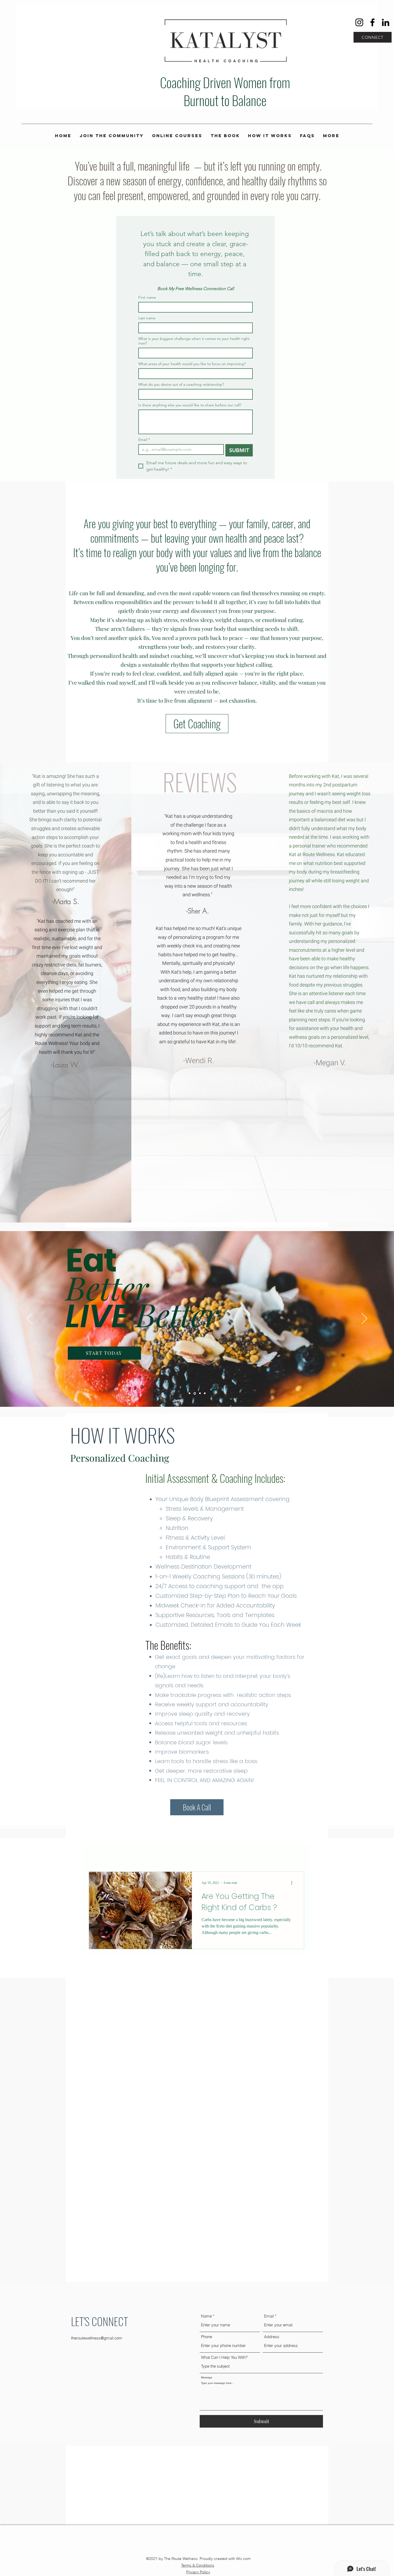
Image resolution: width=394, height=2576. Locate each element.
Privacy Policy (198, 2572)
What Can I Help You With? (224, 2357)
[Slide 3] (200, 1393)
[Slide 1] (189, 1393)
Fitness (182, 1855)
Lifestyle (154, 1855)
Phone (207, 2337)
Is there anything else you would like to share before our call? (190, 405)
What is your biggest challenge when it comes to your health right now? (194, 341)
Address (272, 2337)
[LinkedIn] (386, 22)
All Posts (98, 1855)
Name (206, 2316)
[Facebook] (372, 22)
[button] (297, 1856)
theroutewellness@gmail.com (97, 2338)
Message (207, 2378)
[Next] (364, 1319)
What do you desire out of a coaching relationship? (181, 385)
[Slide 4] (205, 1393)
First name (147, 297)
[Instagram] (359, 22)
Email (144, 440)
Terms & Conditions (198, 2565)
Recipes (126, 1855)
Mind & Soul (213, 1855)
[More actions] (293, 1883)
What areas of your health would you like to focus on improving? (192, 364)
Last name (147, 318)
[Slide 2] (194, 1393)
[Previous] (30, 1319)
